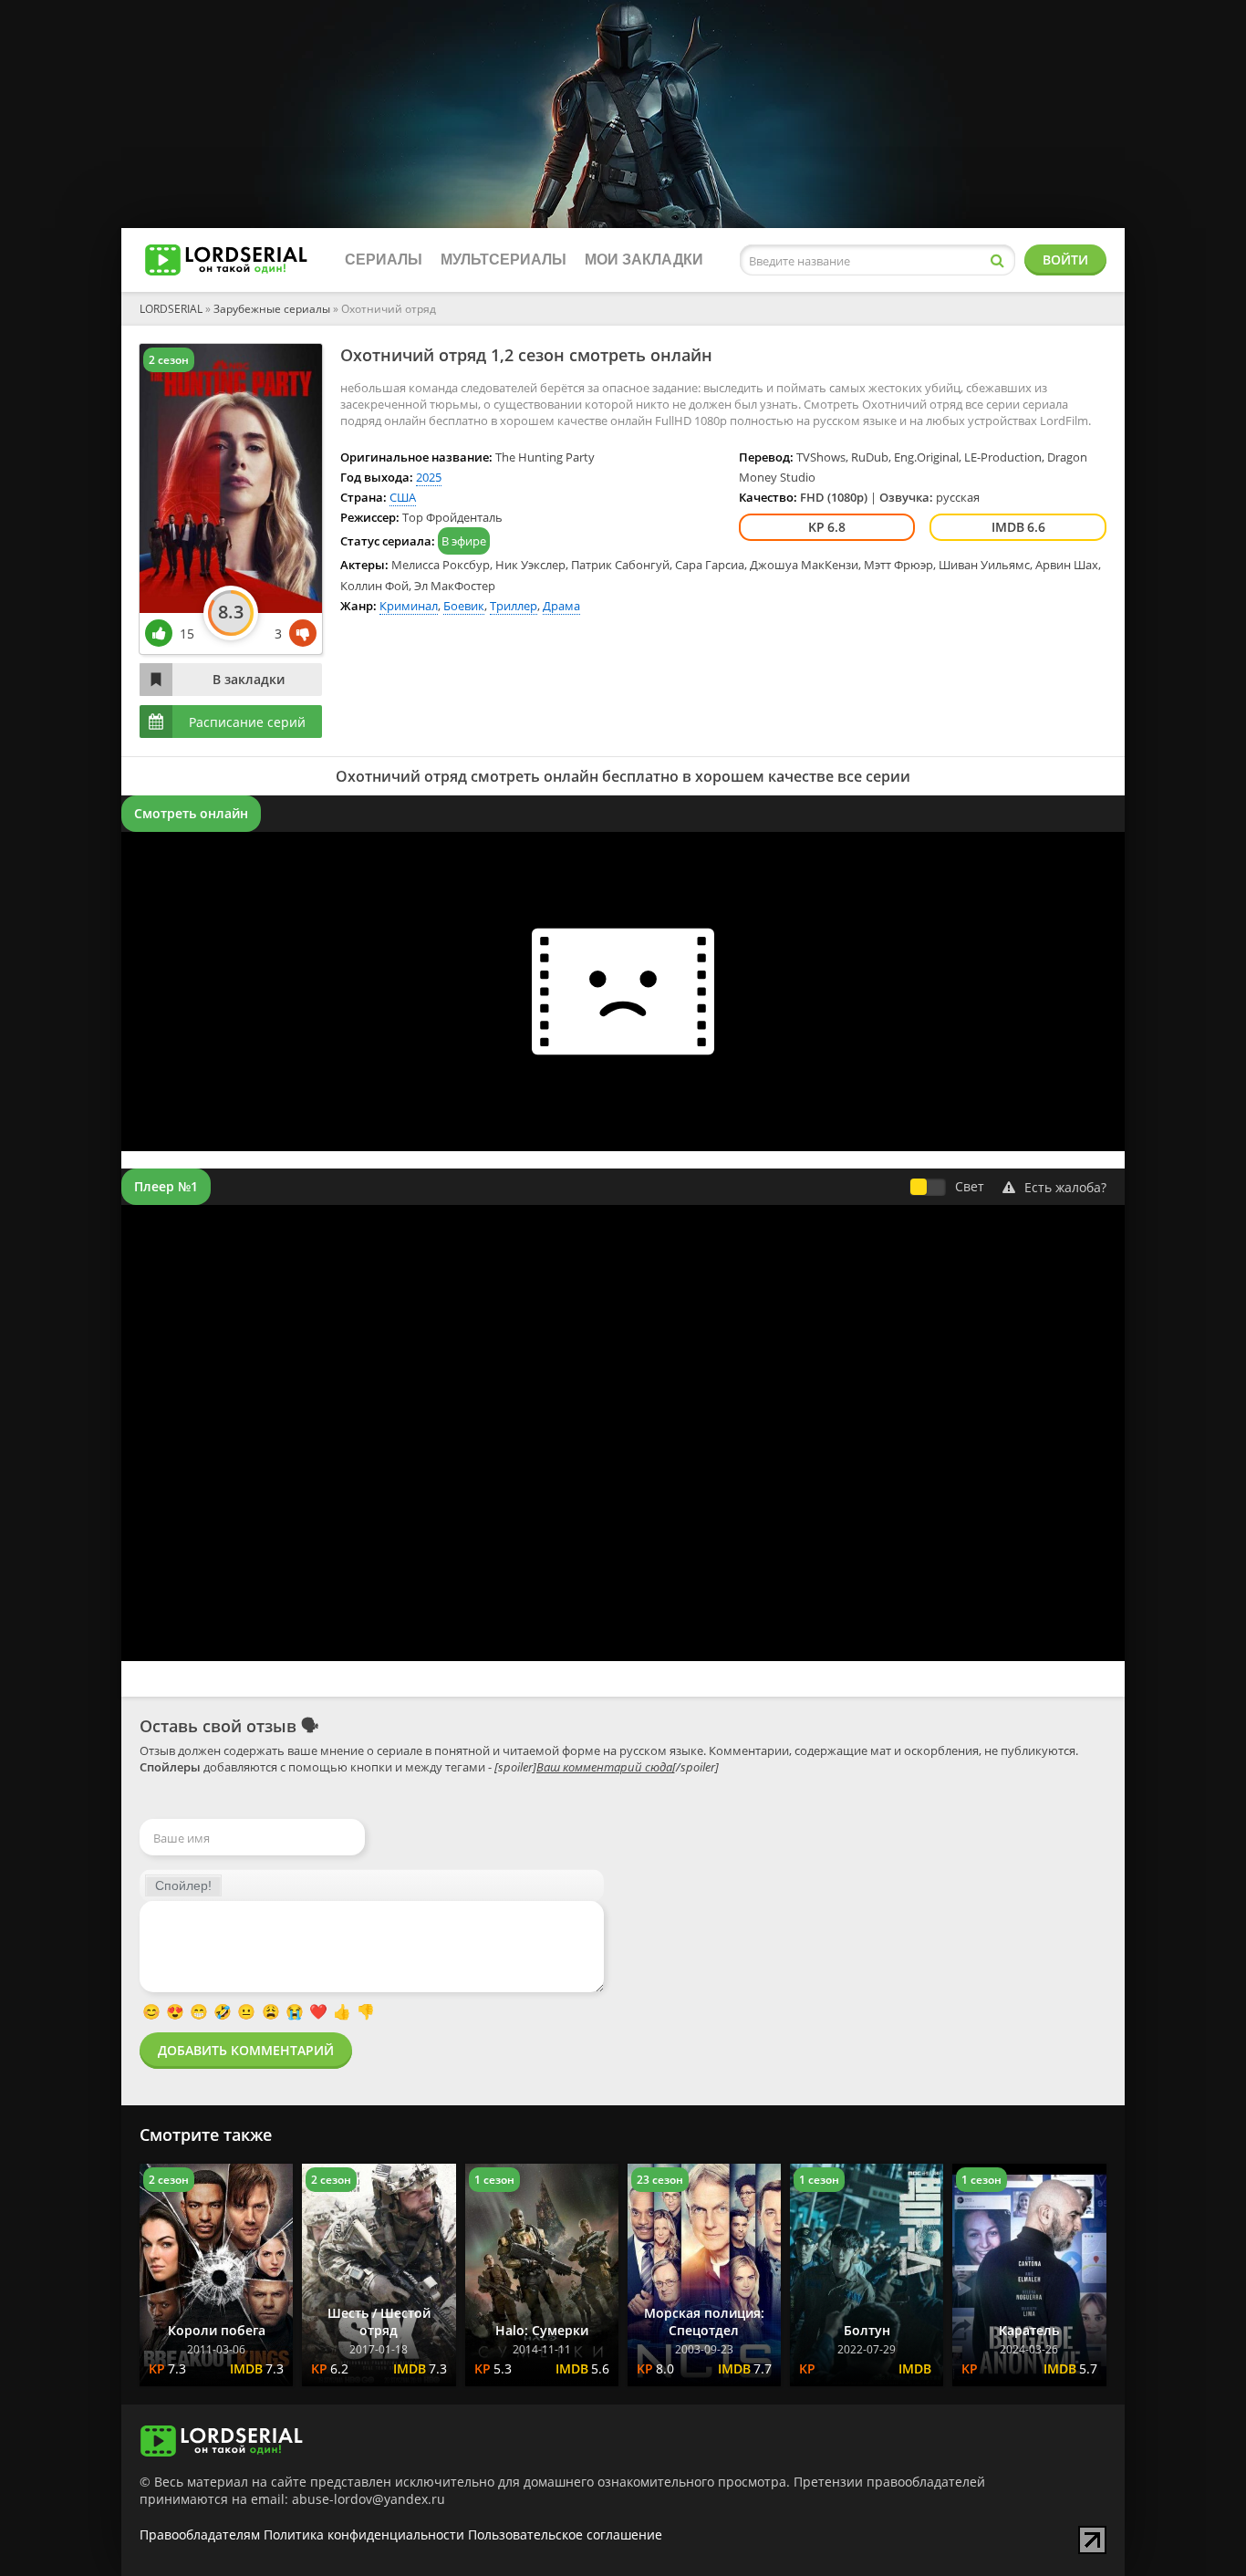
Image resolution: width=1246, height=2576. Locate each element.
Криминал (409, 606)
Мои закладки (644, 260)
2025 (429, 477)
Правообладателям (200, 2534)
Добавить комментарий (246, 2050)
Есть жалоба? (1065, 1187)
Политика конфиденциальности (364, 2534)
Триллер (514, 606)
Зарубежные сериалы (272, 309)
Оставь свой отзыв (218, 1726)
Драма (561, 606)
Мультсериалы (504, 260)
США (403, 497)
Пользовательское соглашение (565, 2534)
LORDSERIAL (171, 309)
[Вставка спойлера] (183, 1885)
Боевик (464, 606)
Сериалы (384, 260)
